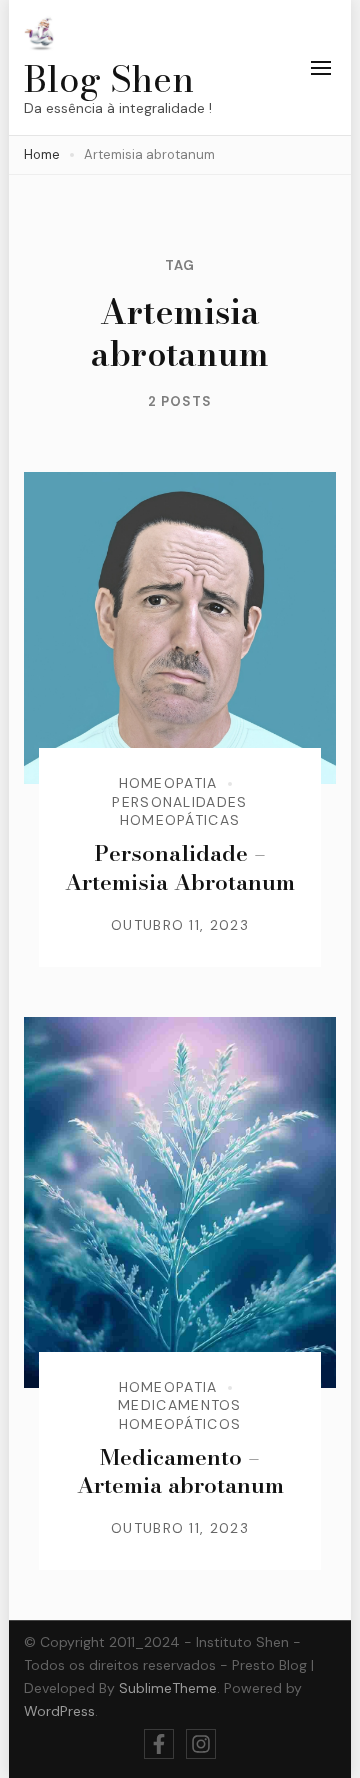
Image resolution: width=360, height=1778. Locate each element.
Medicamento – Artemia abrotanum (180, 1471)
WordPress (59, 1711)
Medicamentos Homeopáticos (180, 1414)
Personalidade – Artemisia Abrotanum (180, 867)
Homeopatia (168, 783)
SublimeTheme (168, 1688)
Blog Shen (109, 78)
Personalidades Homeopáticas (179, 811)
